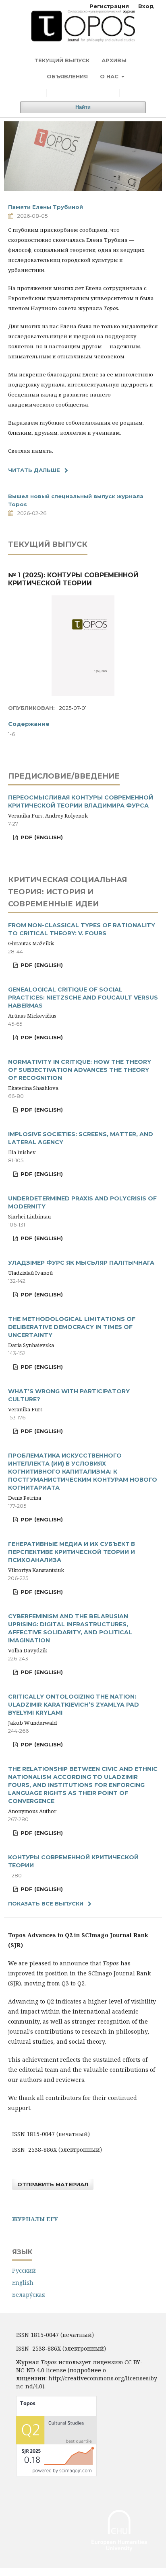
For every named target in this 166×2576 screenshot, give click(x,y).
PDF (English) (41, 837)
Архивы (114, 60)
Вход (146, 6)
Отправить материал (53, 2184)
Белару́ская (29, 2295)
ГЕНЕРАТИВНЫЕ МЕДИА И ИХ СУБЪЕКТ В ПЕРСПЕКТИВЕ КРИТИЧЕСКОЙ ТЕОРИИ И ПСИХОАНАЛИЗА (72, 1552)
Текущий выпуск (62, 60)
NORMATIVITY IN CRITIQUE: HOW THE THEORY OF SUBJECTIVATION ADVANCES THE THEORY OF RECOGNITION (80, 1070)
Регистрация (109, 6)
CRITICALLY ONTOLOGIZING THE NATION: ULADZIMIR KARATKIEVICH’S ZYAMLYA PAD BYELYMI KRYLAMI (74, 1705)
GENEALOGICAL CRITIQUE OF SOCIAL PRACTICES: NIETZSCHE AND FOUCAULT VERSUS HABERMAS (83, 998)
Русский (24, 2270)
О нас (110, 76)
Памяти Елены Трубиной (46, 207)
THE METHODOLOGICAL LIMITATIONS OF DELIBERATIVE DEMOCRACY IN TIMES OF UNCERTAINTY (72, 1327)
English (23, 2283)
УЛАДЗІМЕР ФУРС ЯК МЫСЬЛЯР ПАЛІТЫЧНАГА (81, 1263)
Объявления (67, 76)
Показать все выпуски (46, 1903)
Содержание (29, 724)
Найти (83, 107)
